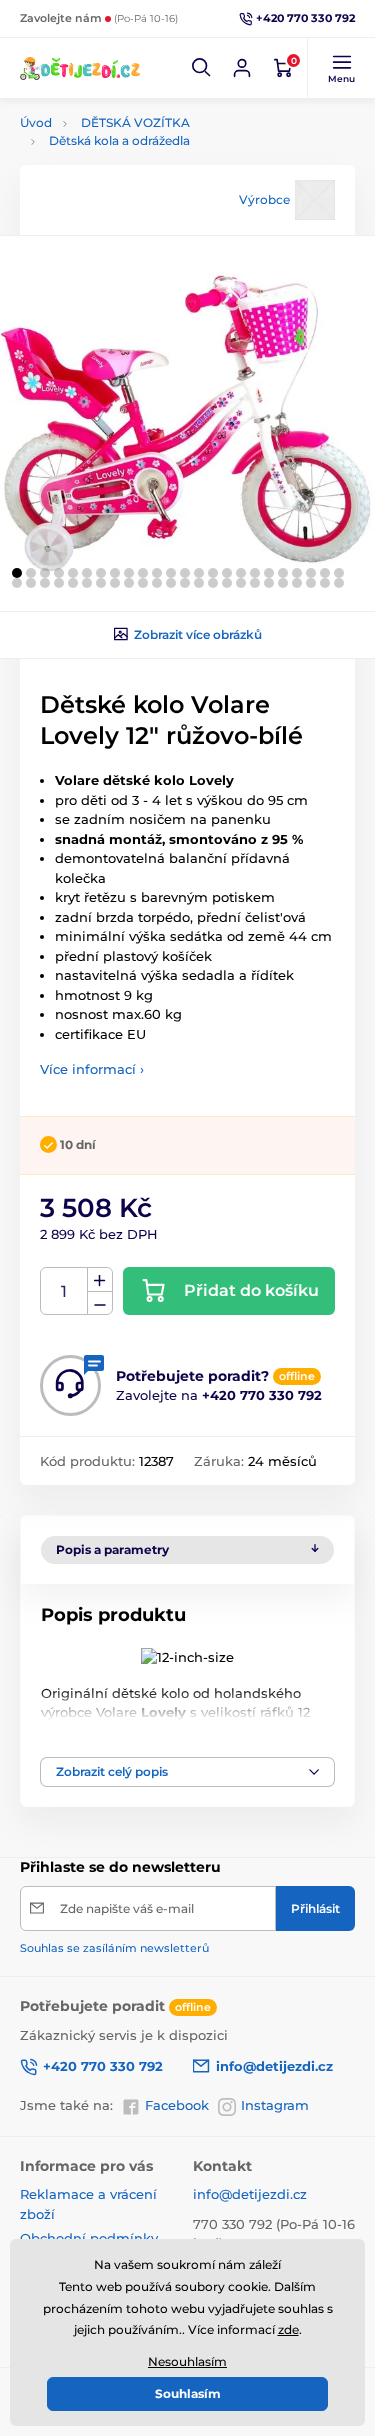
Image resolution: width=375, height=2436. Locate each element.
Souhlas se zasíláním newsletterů (114, 1948)
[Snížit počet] (100, 1303)
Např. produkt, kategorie (147, 133)
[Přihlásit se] (242, 68)
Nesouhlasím (187, 2361)
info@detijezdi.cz (250, 2194)
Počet (64, 1291)
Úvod (36, 122)
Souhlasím (188, 2393)
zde (288, 2329)
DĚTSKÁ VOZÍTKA (135, 122)
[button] (202, 68)
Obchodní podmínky (89, 2238)
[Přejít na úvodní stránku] (80, 67)
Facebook (177, 2105)
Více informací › (92, 1069)
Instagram (275, 2105)
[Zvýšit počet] (100, 1280)
